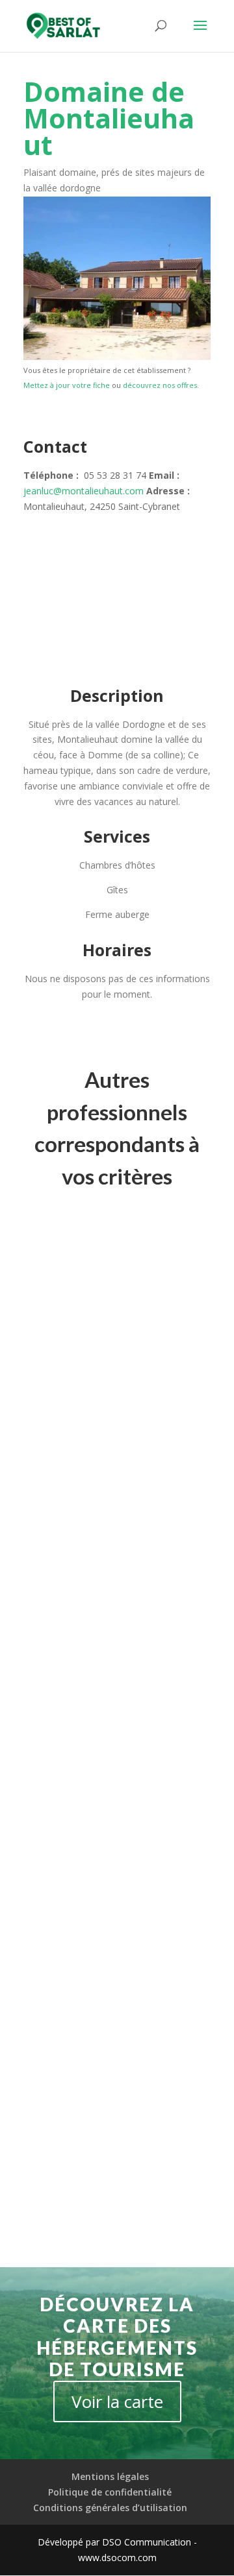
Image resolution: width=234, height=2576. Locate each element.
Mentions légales (110, 2476)
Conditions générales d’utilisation (110, 2507)
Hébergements (67, 1422)
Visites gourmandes (76, 1438)
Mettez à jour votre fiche (67, 385)
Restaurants (127, 1422)
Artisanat (110, 1390)
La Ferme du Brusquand (93, 2101)
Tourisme (175, 1422)
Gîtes (47, 1777)
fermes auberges (105, 1406)
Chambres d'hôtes (73, 1760)
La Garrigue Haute (80, 1360)
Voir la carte (117, 2401)
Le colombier (67, 1747)
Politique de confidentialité (110, 2492)
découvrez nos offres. (161, 385)
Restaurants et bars (76, 1374)
